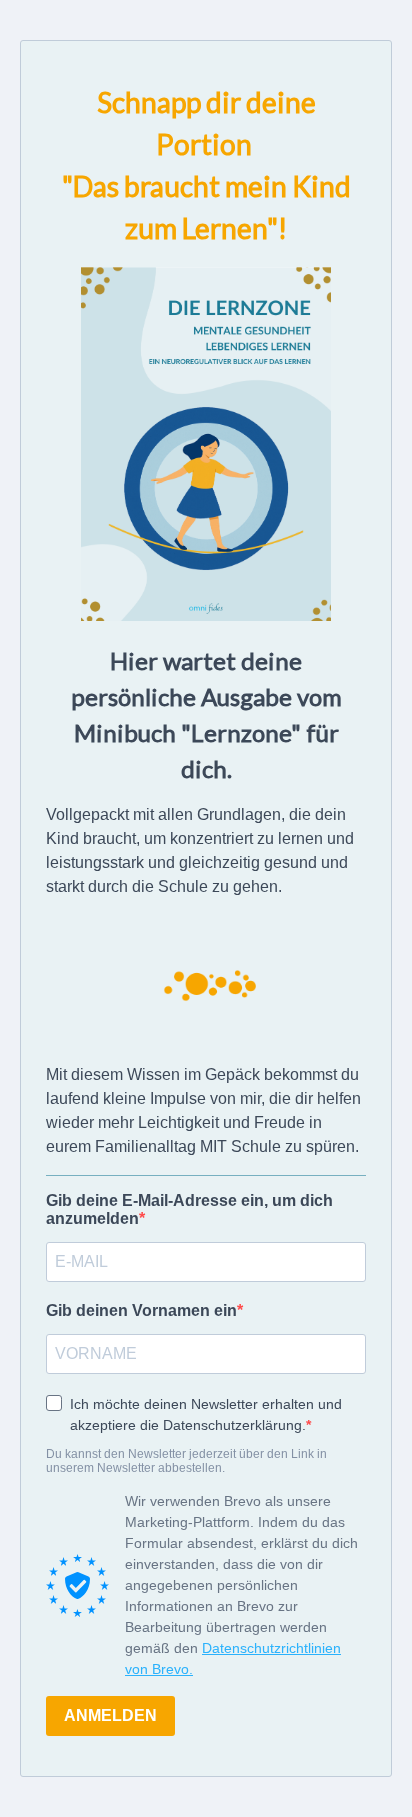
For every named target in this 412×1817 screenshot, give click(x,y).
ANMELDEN (110, 1715)
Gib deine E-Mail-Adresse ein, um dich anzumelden (189, 1209)
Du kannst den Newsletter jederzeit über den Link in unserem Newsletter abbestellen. (186, 1461)
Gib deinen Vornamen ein (141, 1310)
